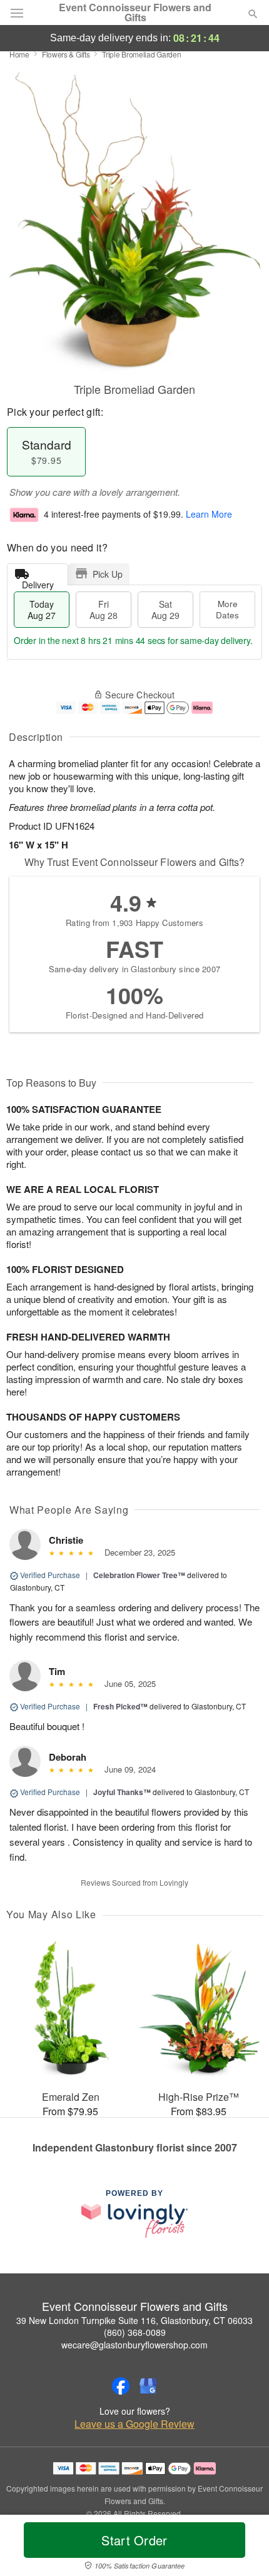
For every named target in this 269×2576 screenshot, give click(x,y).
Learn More (209, 514)
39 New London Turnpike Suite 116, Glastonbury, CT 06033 (134, 2320)
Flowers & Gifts (66, 54)
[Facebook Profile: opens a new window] (121, 2386)
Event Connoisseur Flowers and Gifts (135, 13)
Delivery (38, 582)
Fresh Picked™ (120, 1706)
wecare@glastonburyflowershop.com (134, 2345)
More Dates (227, 609)
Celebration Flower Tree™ (139, 1575)
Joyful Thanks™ (122, 1792)
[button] (242, 2548)
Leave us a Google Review (134, 2424)
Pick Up (108, 574)
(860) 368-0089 (135, 2332)
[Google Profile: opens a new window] (148, 2386)
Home (19, 54)
